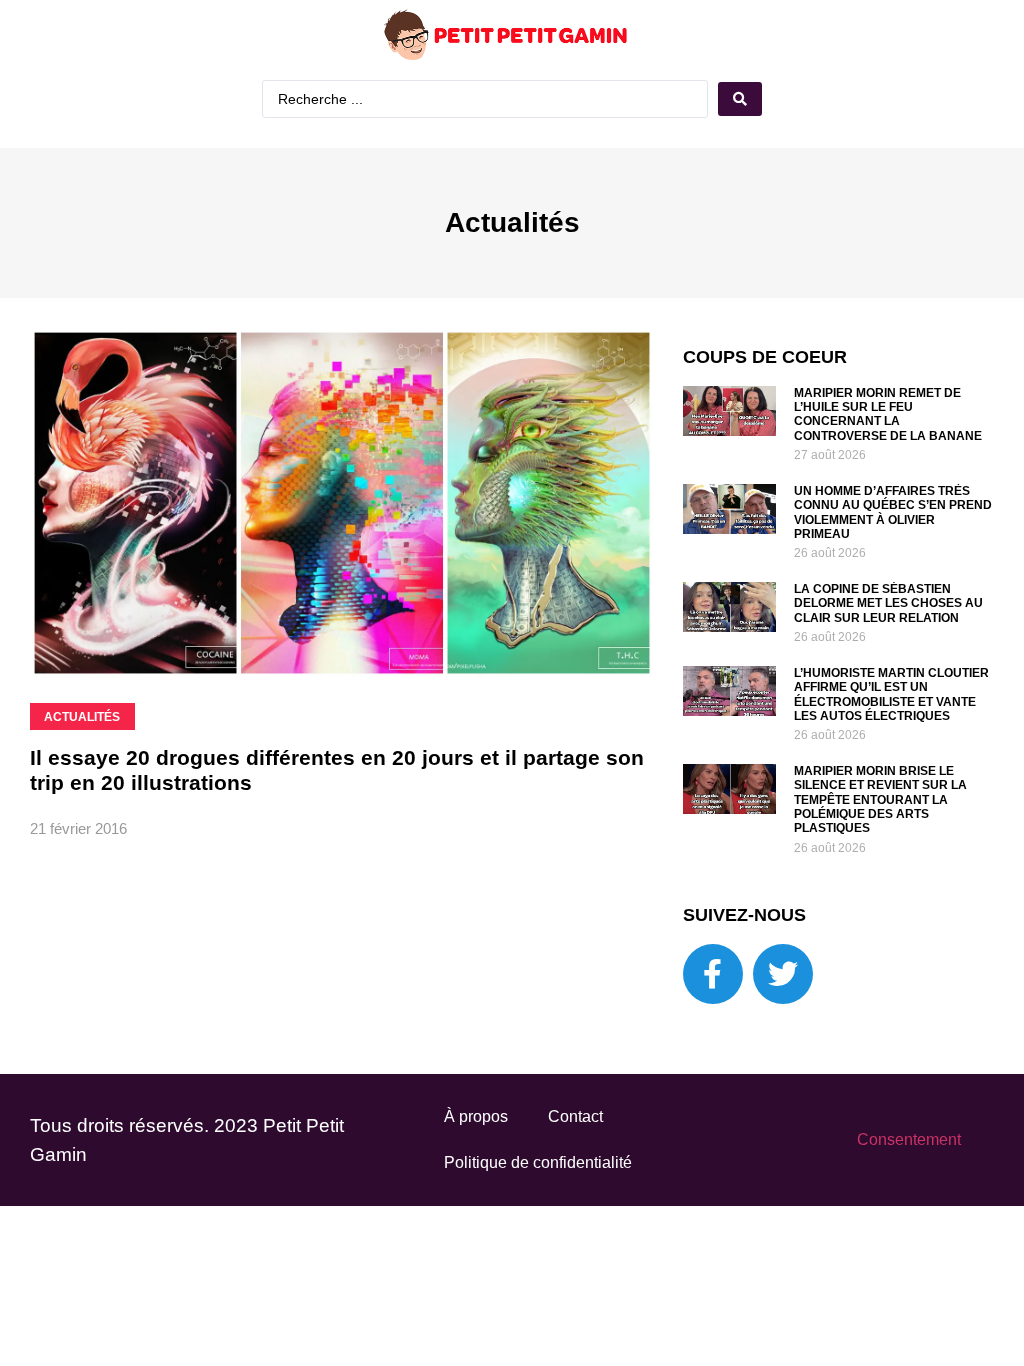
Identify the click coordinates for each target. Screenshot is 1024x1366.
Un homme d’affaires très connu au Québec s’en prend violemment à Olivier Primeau (893, 512)
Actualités (512, 222)
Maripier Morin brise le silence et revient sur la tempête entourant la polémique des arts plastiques (880, 800)
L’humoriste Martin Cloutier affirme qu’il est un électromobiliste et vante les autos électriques (891, 694)
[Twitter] (783, 974)
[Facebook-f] (713, 974)
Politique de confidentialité (538, 1162)
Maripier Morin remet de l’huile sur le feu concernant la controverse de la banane (888, 414)
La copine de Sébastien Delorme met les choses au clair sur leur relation (888, 603)
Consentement (909, 1139)
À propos (476, 1116)
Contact (575, 1116)
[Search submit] (740, 99)
